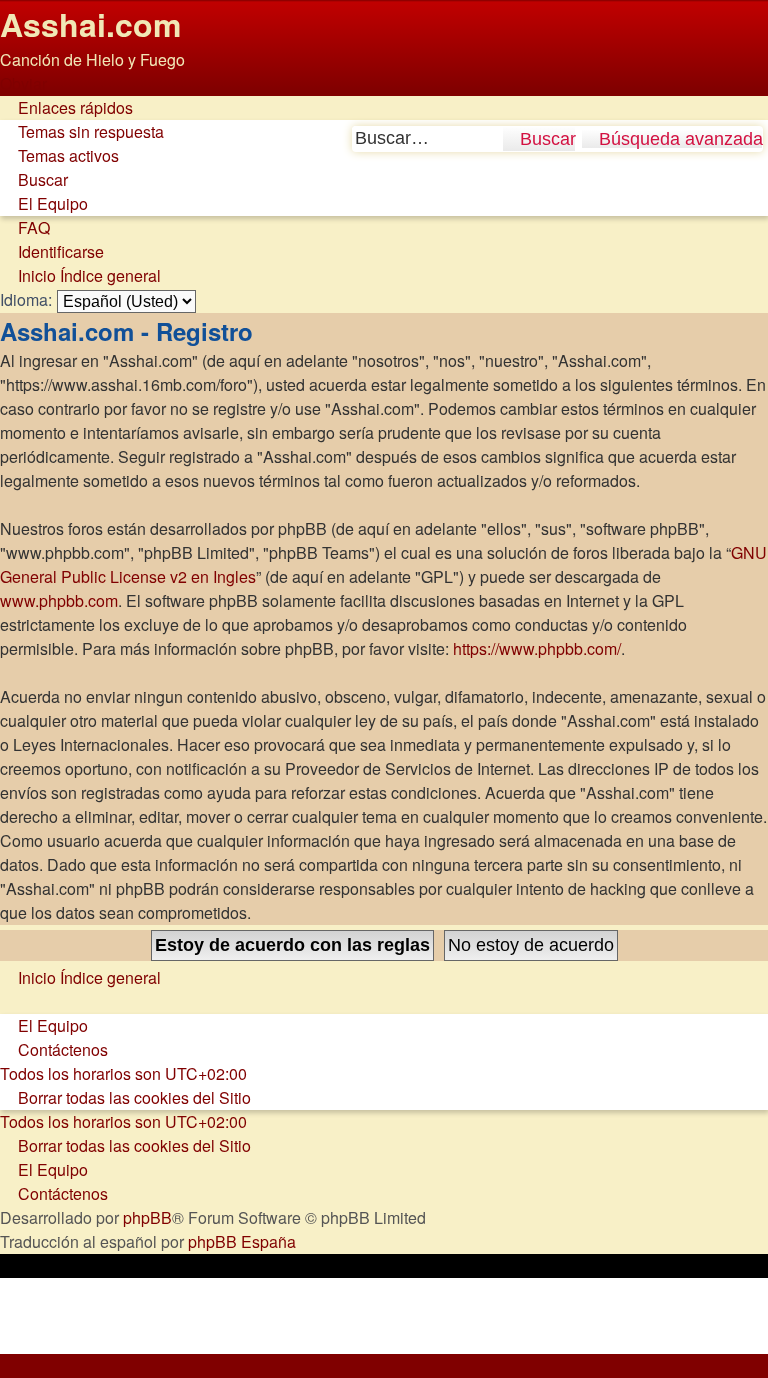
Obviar (23, 83)
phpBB (147, 1217)
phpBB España (242, 1241)
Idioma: (26, 299)
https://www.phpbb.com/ (537, 648)
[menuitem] (82, 131)
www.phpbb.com (59, 600)
